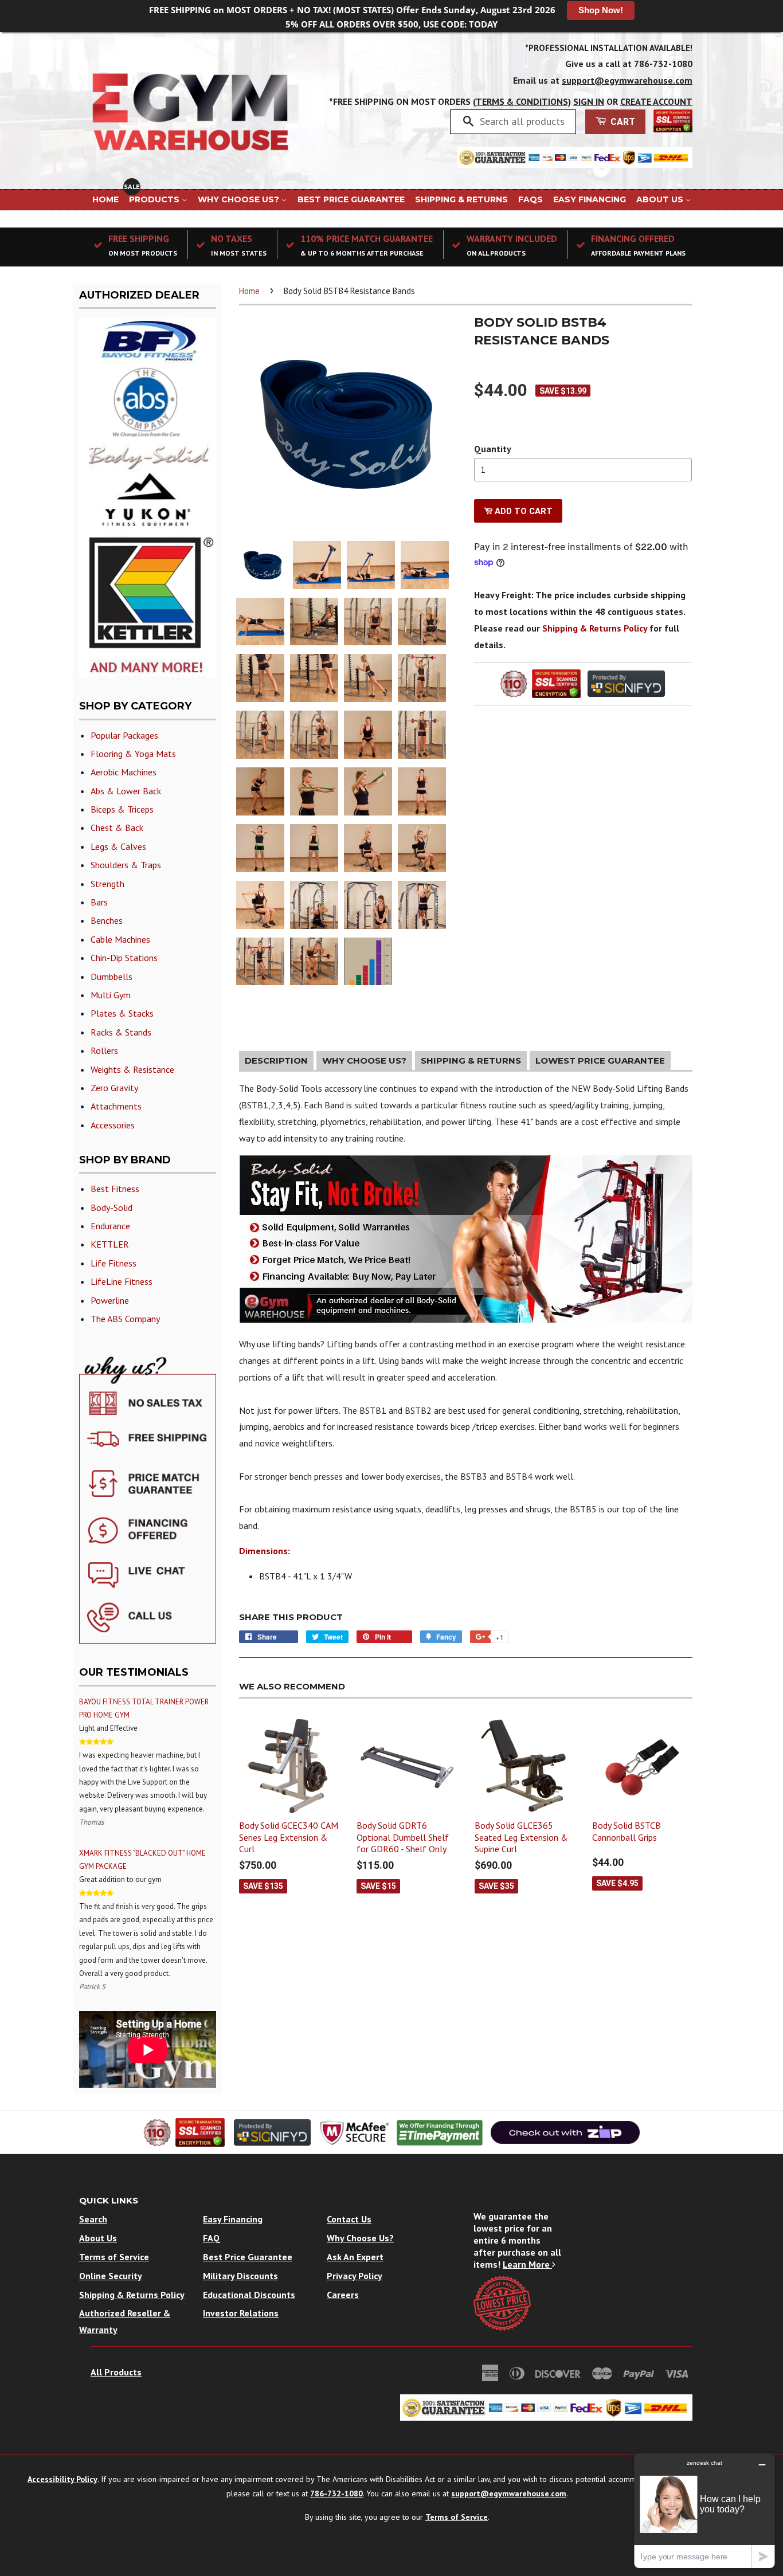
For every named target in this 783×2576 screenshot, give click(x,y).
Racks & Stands (121, 1032)
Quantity (493, 449)
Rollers (104, 1050)
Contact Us (349, 2219)
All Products (116, 2372)
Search (93, 2219)
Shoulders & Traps (126, 865)
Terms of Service (114, 2257)
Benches (107, 920)
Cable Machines (120, 939)
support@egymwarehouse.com (627, 80)
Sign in (589, 101)
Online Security (111, 2276)
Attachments (116, 1106)
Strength (107, 884)
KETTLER (110, 1244)
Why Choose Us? (240, 199)
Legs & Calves (118, 846)
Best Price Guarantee (351, 199)
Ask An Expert (355, 2257)
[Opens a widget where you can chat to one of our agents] (704, 2510)
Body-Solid (111, 1207)
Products (155, 199)
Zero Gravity (114, 1088)
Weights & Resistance (132, 1069)
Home (105, 199)
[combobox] (524, 121)
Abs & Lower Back (126, 791)
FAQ (212, 2238)
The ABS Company (125, 1319)
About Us (661, 199)
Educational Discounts (249, 2295)
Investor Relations (241, 2313)
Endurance (110, 1226)
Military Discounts (240, 2276)
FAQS (531, 199)
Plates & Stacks (122, 1013)
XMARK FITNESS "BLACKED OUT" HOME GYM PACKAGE (142, 1860)
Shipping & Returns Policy (595, 628)
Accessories (113, 1125)
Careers (343, 2295)
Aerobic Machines (124, 772)
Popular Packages (124, 735)
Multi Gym (111, 995)
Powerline (110, 1300)
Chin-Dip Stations (124, 958)
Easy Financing (590, 199)
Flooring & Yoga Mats (133, 754)
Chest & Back (117, 828)
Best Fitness (115, 1189)
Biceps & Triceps (122, 809)
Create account (656, 101)
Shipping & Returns (461, 199)
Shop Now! (601, 10)
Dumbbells (111, 977)
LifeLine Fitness (122, 1281)
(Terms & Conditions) (522, 101)
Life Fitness (113, 1263)
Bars (99, 902)
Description (276, 1060)
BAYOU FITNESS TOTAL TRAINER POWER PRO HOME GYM (144, 1708)
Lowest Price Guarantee (600, 1060)
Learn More (527, 2264)
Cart (622, 122)
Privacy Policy (355, 2276)
